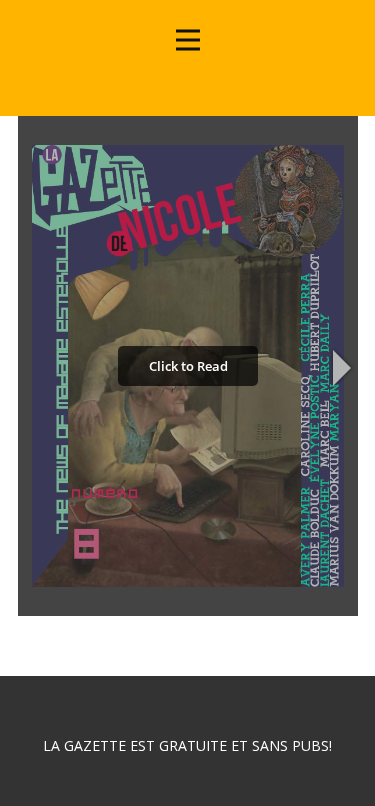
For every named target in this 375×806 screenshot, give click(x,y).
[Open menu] (188, 40)
